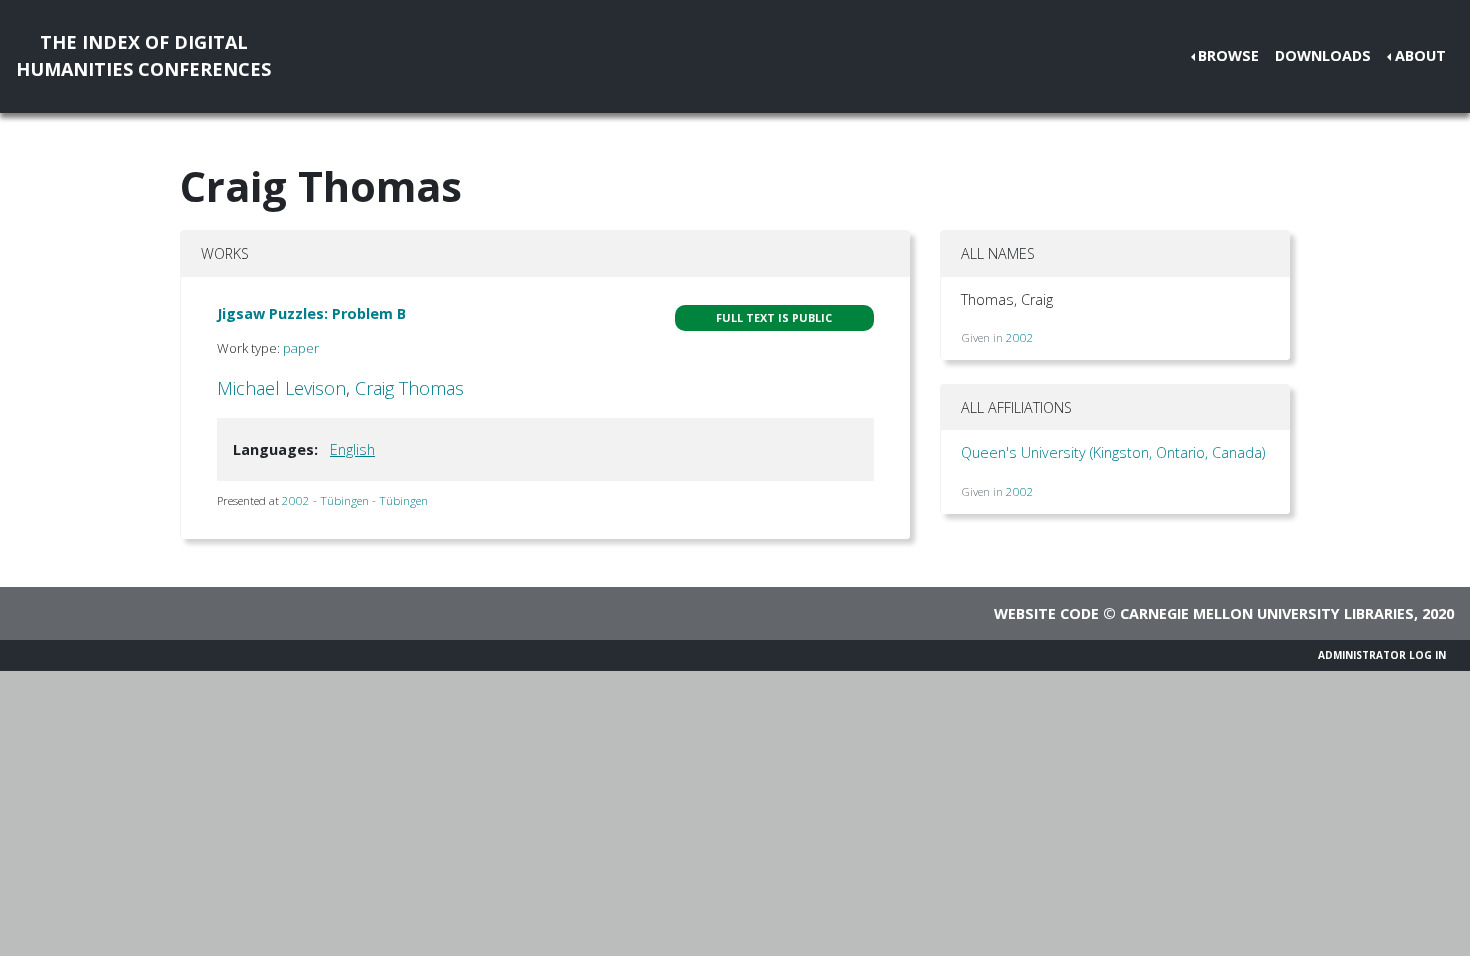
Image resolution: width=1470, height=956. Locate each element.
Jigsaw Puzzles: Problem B (311, 313)
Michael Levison (281, 388)
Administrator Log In (1382, 655)
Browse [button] (1228, 55)
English (352, 449)
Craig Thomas (409, 388)
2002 (1020, 337)
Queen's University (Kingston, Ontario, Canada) (1113, 452)
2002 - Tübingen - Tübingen (355, 500)
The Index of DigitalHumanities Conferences (143, 55)
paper (301, 348)
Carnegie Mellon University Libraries (1267, 613)
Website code (1046, 613)
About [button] (1420, 55)
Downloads (1323, 55)
